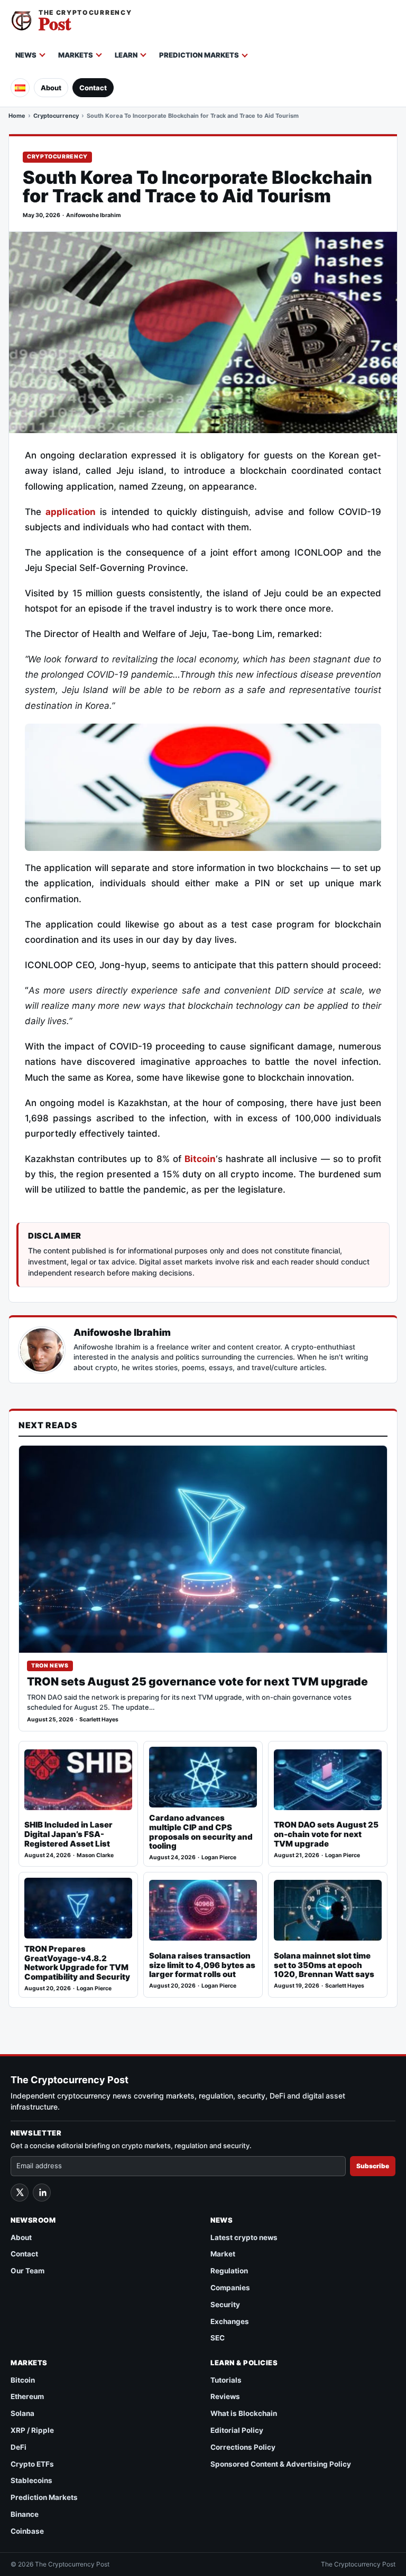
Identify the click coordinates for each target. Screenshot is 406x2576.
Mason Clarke (95, 1855)
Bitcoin (200, 1159)
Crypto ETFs (32, 2464)
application (71, 512)
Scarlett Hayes (99, 1720)
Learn (126, 55)
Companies (230, 2288)
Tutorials (226, 2380)
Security (225, 2305)
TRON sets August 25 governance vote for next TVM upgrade (197, 1682)
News (26, 55)
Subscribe (373, 2166)
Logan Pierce (219, 1857)
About (51, 88)
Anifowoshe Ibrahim (94, 215)
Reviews (225, 2396)
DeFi (19, 2447)
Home (17, 116)
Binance (25, 2514)
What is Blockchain (244, 2413)
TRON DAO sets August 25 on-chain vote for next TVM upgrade (326, 1834)
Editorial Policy (237, 2430)
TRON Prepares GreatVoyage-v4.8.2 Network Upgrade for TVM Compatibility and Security (77, 1963)
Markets (76, 55)
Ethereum (27, 2396)
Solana (22, 2413)
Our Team (27, 2271)
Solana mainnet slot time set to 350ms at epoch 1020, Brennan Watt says (324, 1965)
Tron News (50, 1666)
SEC (218, 2338)
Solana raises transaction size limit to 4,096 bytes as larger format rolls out (202, 1965)
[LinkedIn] (42, 2193)
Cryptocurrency (56, 116)
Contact (93, 88)
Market (223, 2254)
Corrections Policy (243, 2447)
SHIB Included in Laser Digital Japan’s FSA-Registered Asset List (68, 1834)
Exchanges (230, 2321)
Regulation (229, 2271)
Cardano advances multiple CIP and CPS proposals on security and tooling (201, 1832)
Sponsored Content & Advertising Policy (281, 2464)
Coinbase (27, 2531)
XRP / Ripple (32, 2430)
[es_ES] (20, 88)
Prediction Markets (199, 55)
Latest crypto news (244, 2237)
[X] (20, 2193)
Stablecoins (31, 2480)
